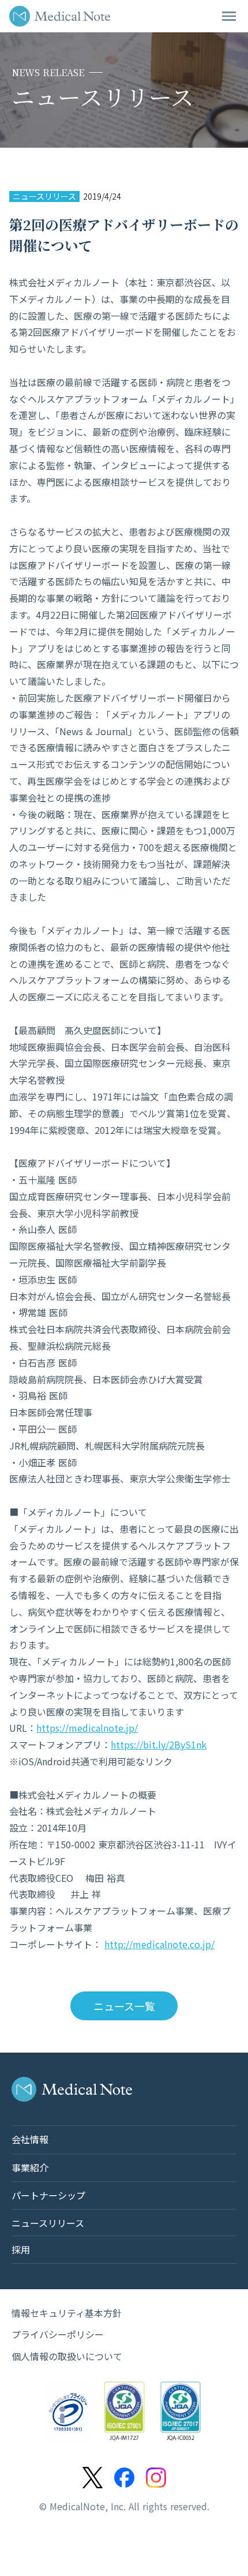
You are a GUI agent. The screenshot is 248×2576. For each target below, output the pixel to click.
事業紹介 (30, 2167)
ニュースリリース (44, 196)
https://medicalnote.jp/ (87, 1728)
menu (229, 16)
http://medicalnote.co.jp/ (159, 1944)
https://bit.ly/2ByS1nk (159, 1744)
